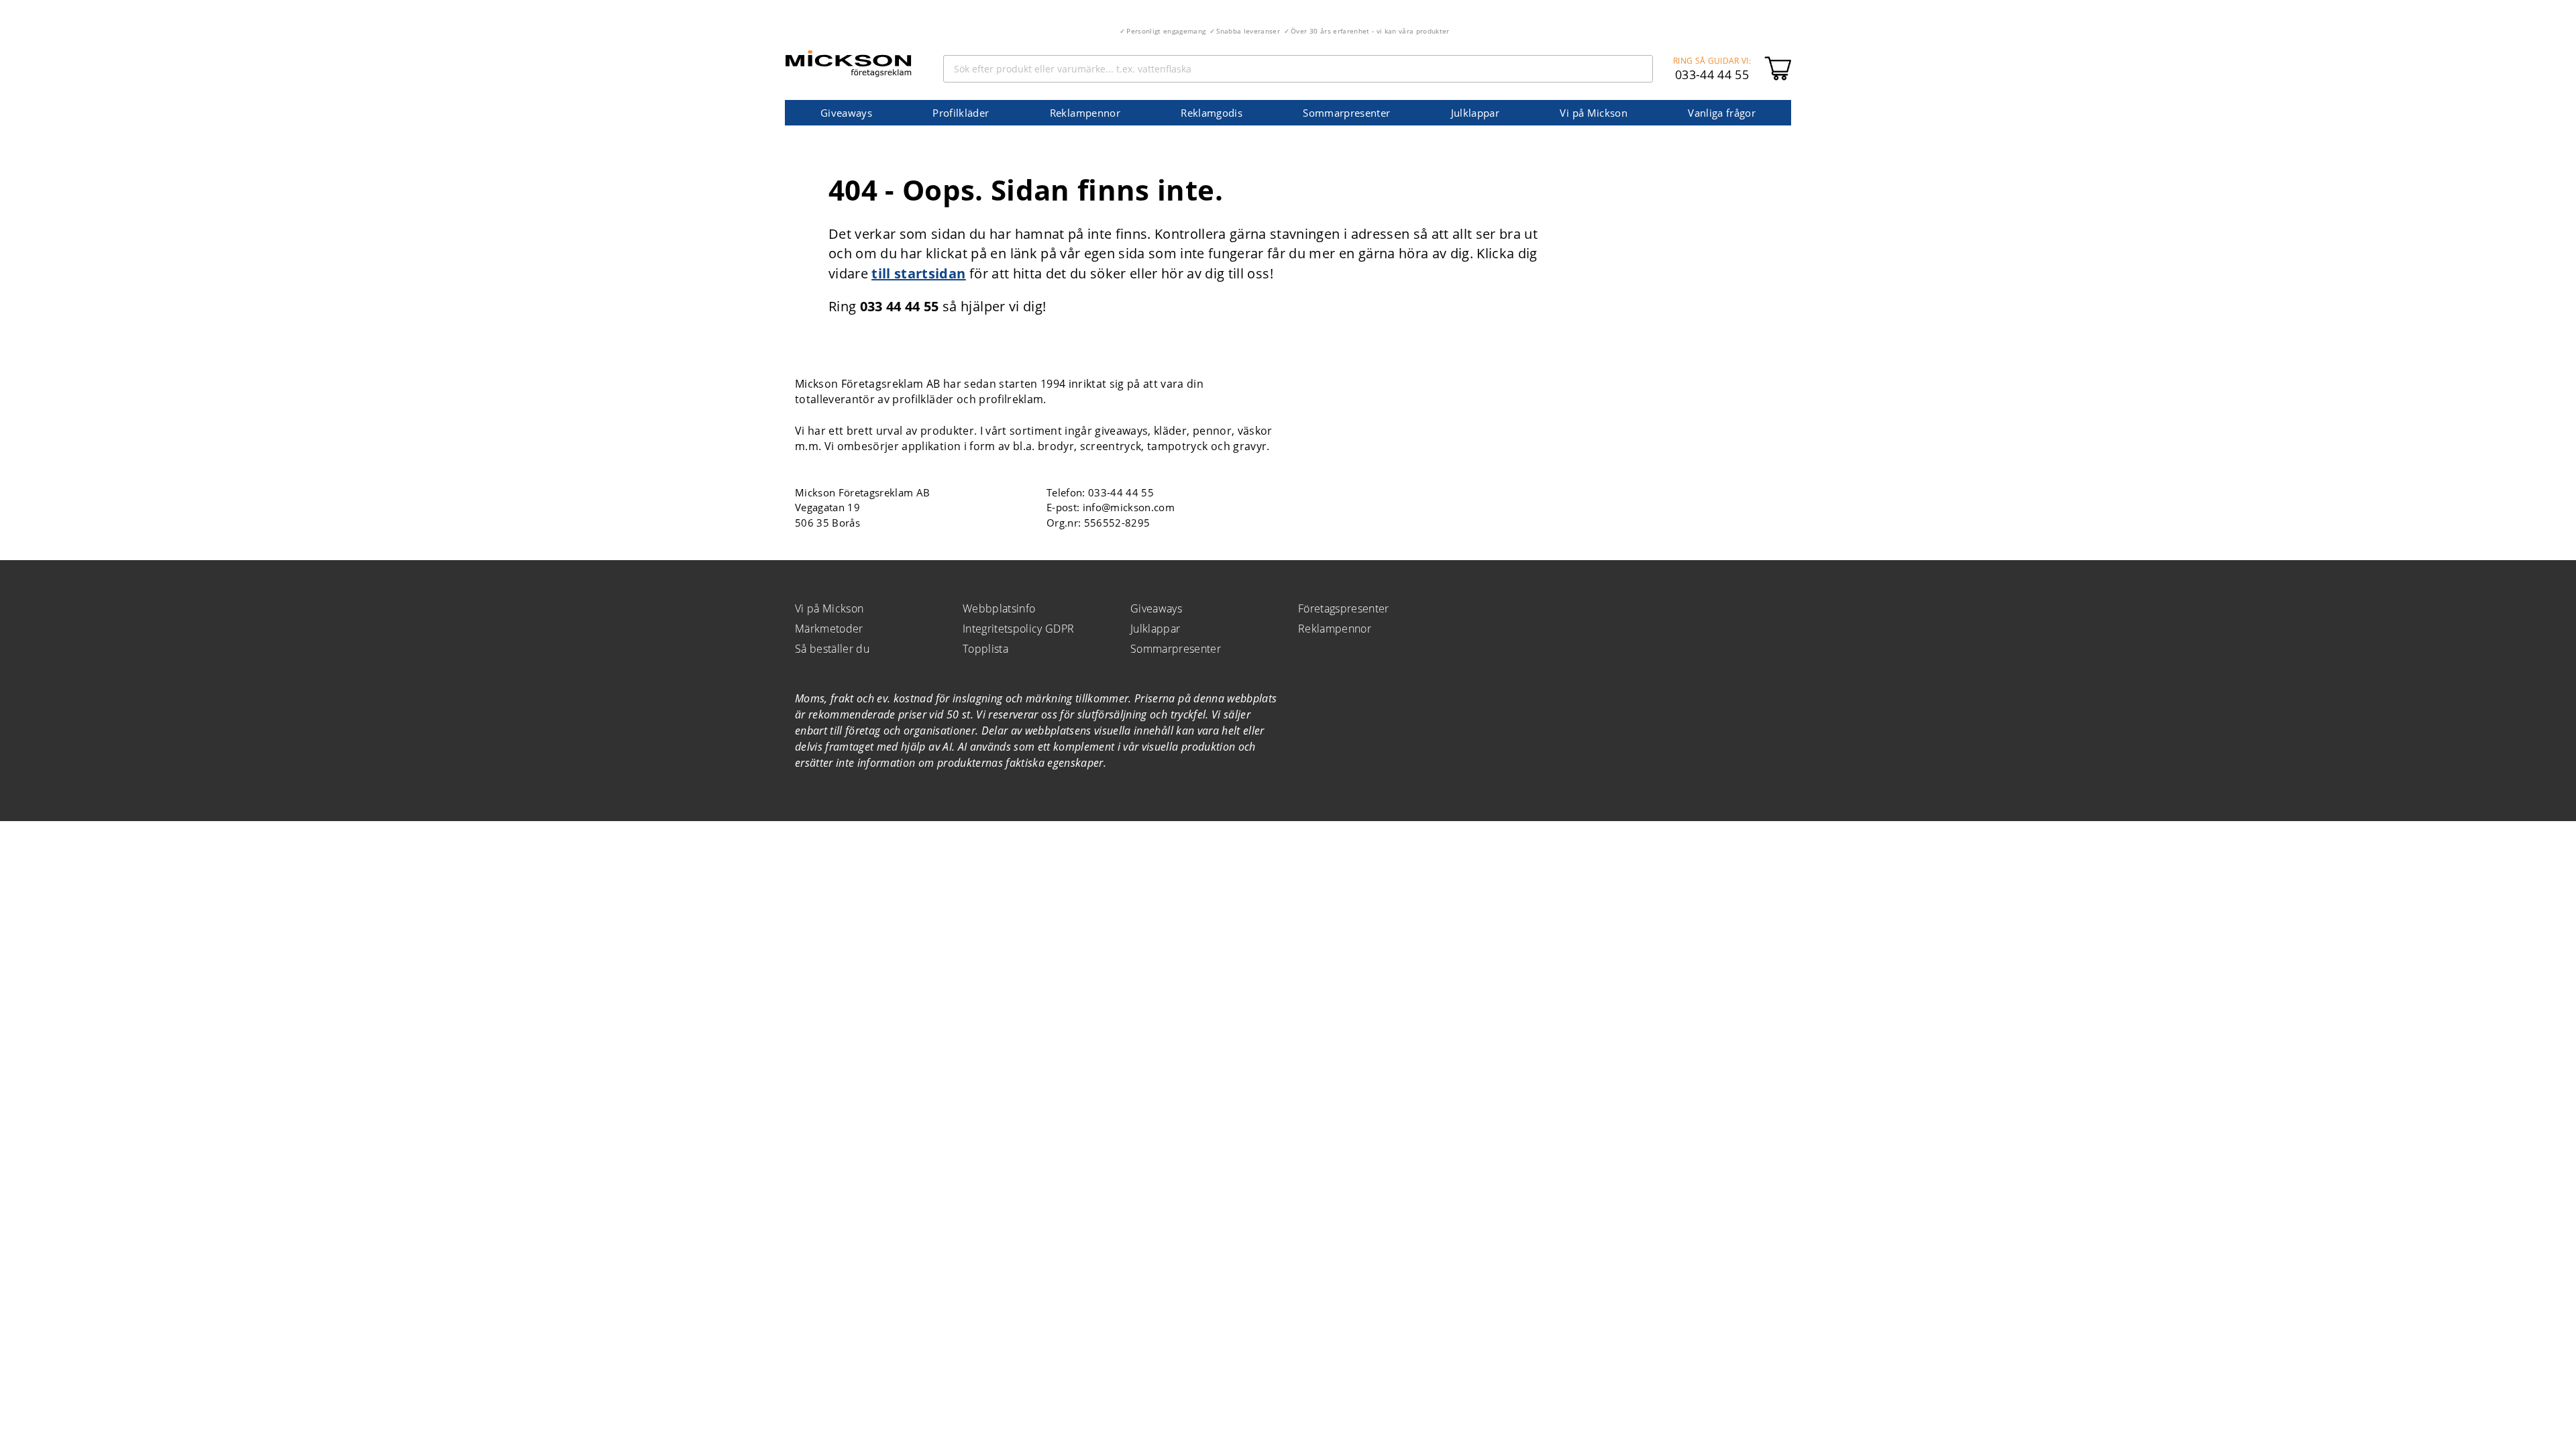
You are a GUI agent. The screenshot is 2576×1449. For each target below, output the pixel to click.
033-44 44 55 (1712, 74)
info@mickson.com (1129, 507)
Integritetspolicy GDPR (1018, 629)
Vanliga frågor (1722, 113)
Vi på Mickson (1593, 113)
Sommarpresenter (1346, 113)
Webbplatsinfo (999, 608)
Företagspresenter (1344, 608)
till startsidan (918, 273)
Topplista (985, 649)
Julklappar (1475, 113)
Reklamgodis (1212, 113)
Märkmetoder (829, 629)
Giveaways (846, 113)
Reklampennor (1085, 113)
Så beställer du (832, 649)
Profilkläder (961, 113)
